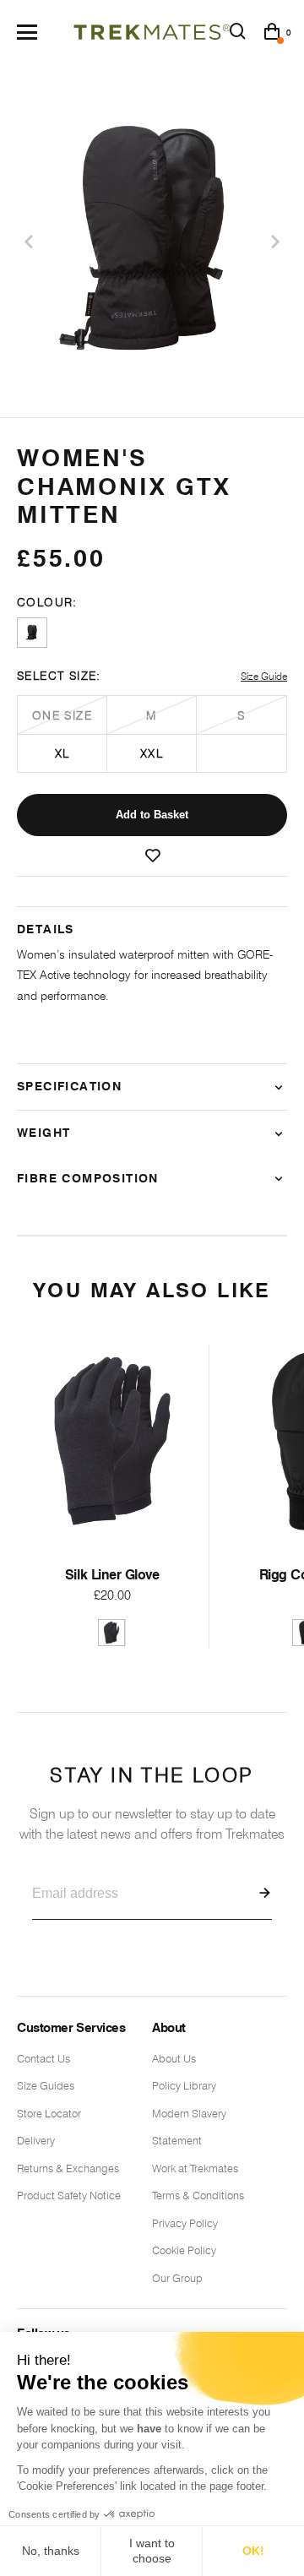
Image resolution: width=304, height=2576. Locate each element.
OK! (253, 2551)
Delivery (36, 2140)
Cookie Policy (184, 2250)
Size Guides (46, 2085)
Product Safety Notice (69, 2195)
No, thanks (51, 2551)
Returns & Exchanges (68, 2168)
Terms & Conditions (198, 2195)
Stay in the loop (152, 1803)
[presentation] (30, 242)
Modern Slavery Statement (189, 2127)
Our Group (177, 2278)
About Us (174, 2058)
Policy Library (184, 2085)
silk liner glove (112, 1575)
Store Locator (49, 2113)
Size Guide (264, 676)
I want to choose (152, 2551)
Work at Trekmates (195, 2168)
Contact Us (43, 2058)
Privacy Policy (185, 2223)
